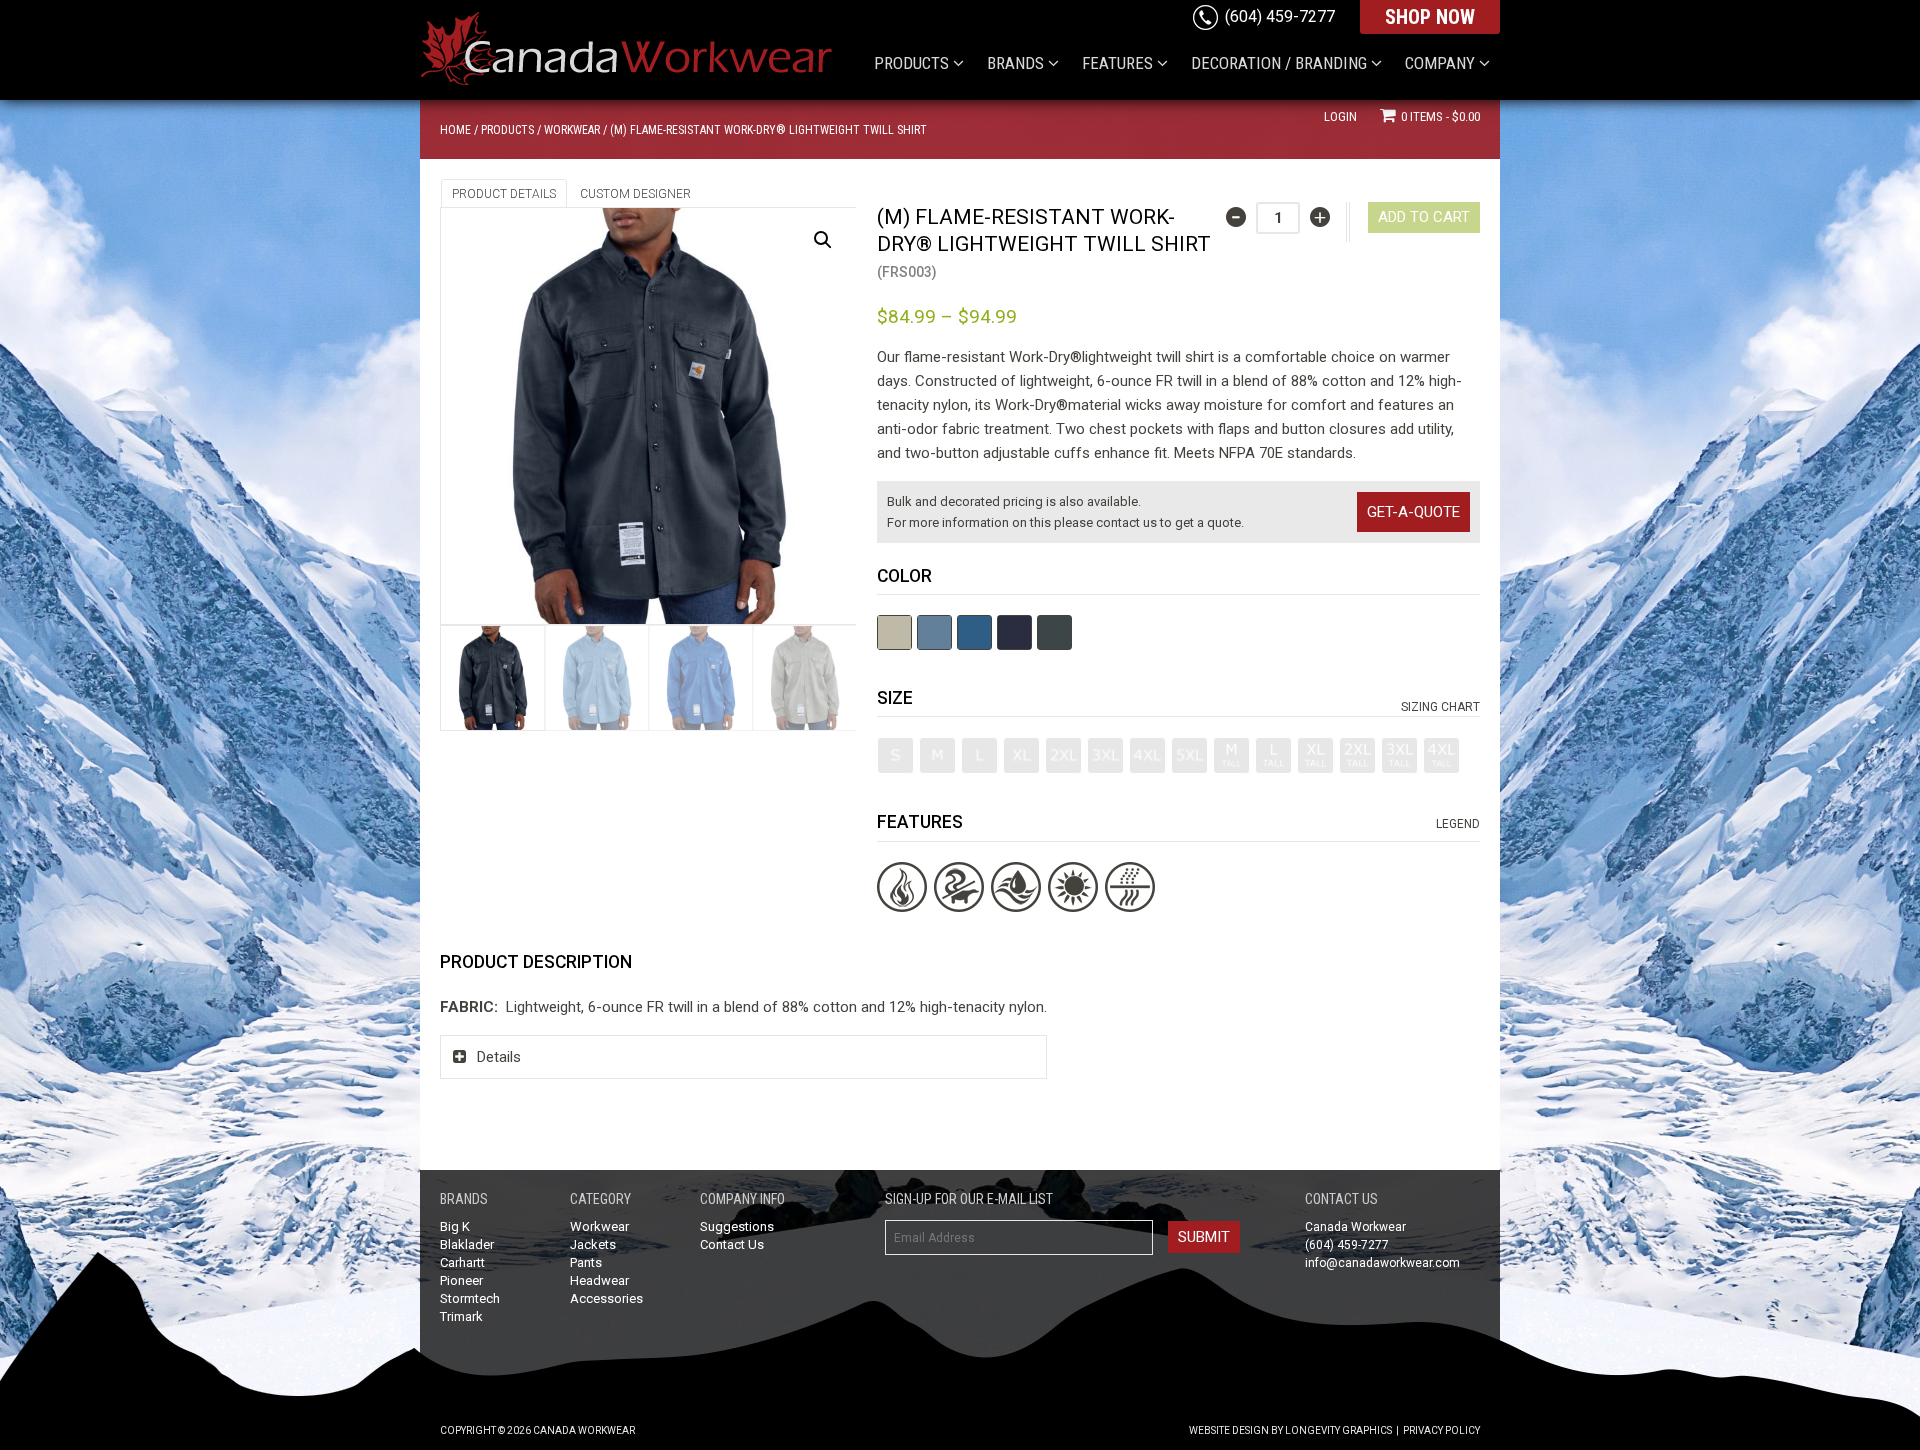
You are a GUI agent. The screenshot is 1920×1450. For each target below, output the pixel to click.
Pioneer (461, 1280)
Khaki (894, 632)
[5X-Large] (1189, 755)
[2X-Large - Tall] (1357, 755)
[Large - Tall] (1273, 755)
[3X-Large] (1105, 755)
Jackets (593, 1244)
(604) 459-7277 (1280, 16)
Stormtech (470, 1298)
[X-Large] (1021, 755)
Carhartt (462, 1262)
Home (455, 130)
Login (1340, 116)
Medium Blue (934, 632)
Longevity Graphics (1338, 1430)
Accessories (606, 1298)
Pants (586, 1262)
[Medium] (937, 755)
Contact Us (732, 1244)
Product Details (504, 194)
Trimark (461, 1316)
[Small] (895, 755)
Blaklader (467, 1244)
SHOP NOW (1430, 17)
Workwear (572, 130)
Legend (1458, 824)
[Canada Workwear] (645, 41)
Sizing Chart (1440, 707)
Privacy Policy (1441, 1430)
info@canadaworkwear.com (1382, 1263)
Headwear (599, 1280)
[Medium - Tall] (1231, 755)
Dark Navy (1014, 632)
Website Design (1229, 1430)
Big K (455, 1226)
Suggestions (737, 1226)
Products (507, 130)
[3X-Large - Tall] (1399, 755)
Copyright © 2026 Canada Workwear (537, 1430)
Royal (974, 632)
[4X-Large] (1147, 755)
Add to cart (1424, 217)
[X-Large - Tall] (1315, 755)
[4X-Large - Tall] (1441, 755)
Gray (1054, 632)
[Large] (979, 755)
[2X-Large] (1063, 755)
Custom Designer (635, 194)
